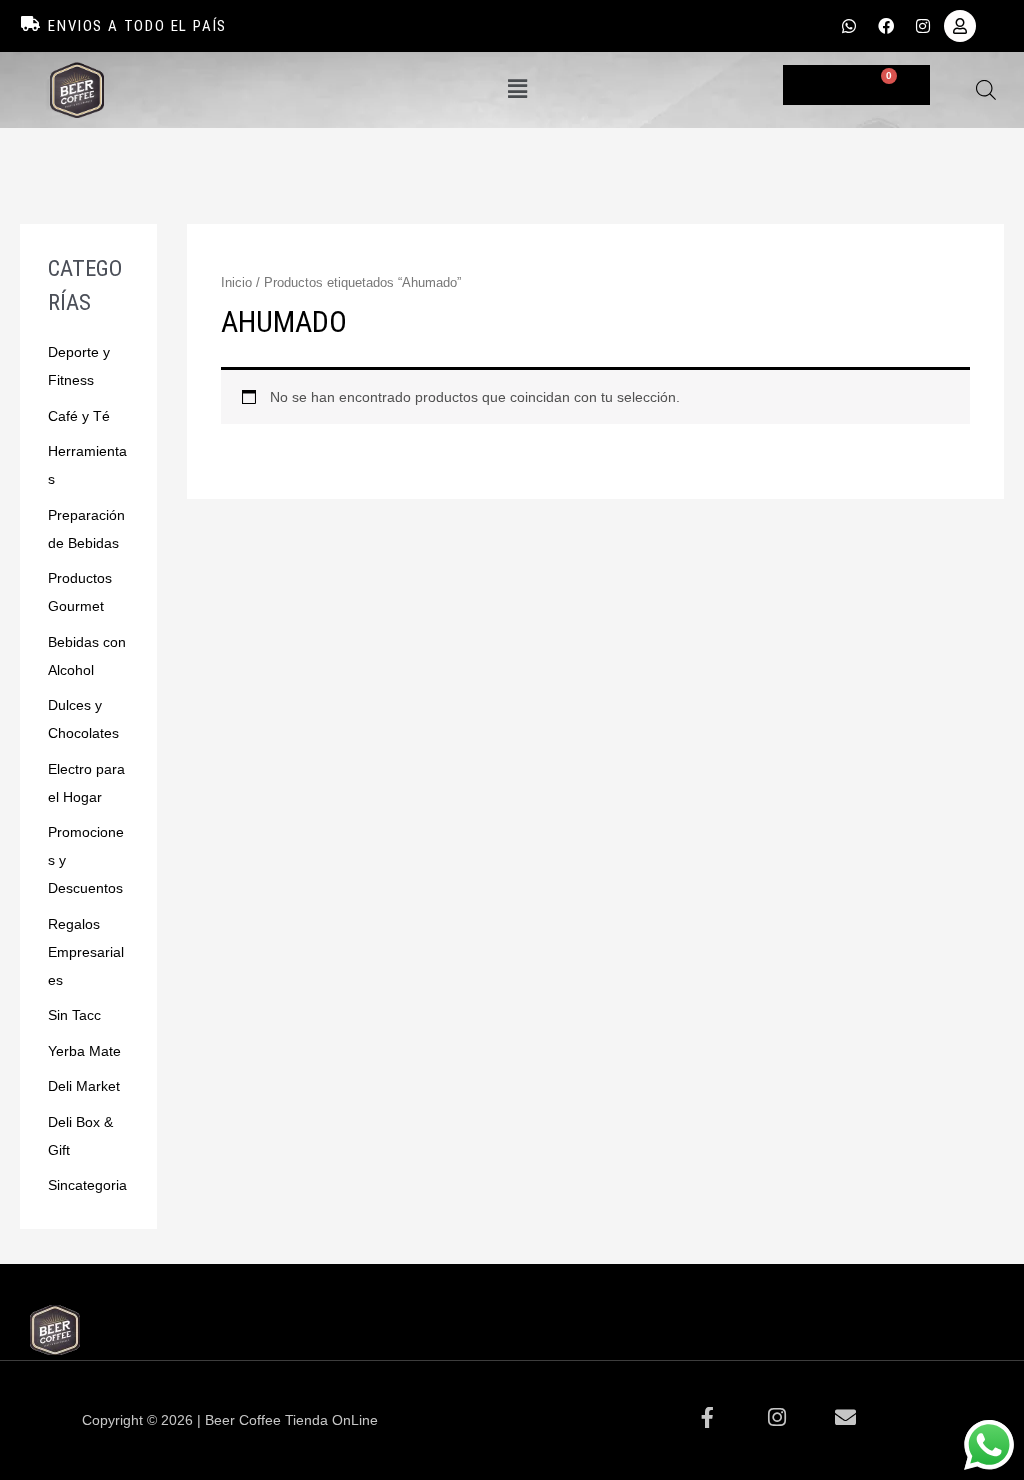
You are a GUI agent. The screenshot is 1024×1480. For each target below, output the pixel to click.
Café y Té (79, 416)
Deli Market (84, 1086)
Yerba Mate (84, 1051)
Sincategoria (87, 1185)
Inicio (236, 282)
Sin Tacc (74, 1015)
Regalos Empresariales (86, 952)
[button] (517, 90)
